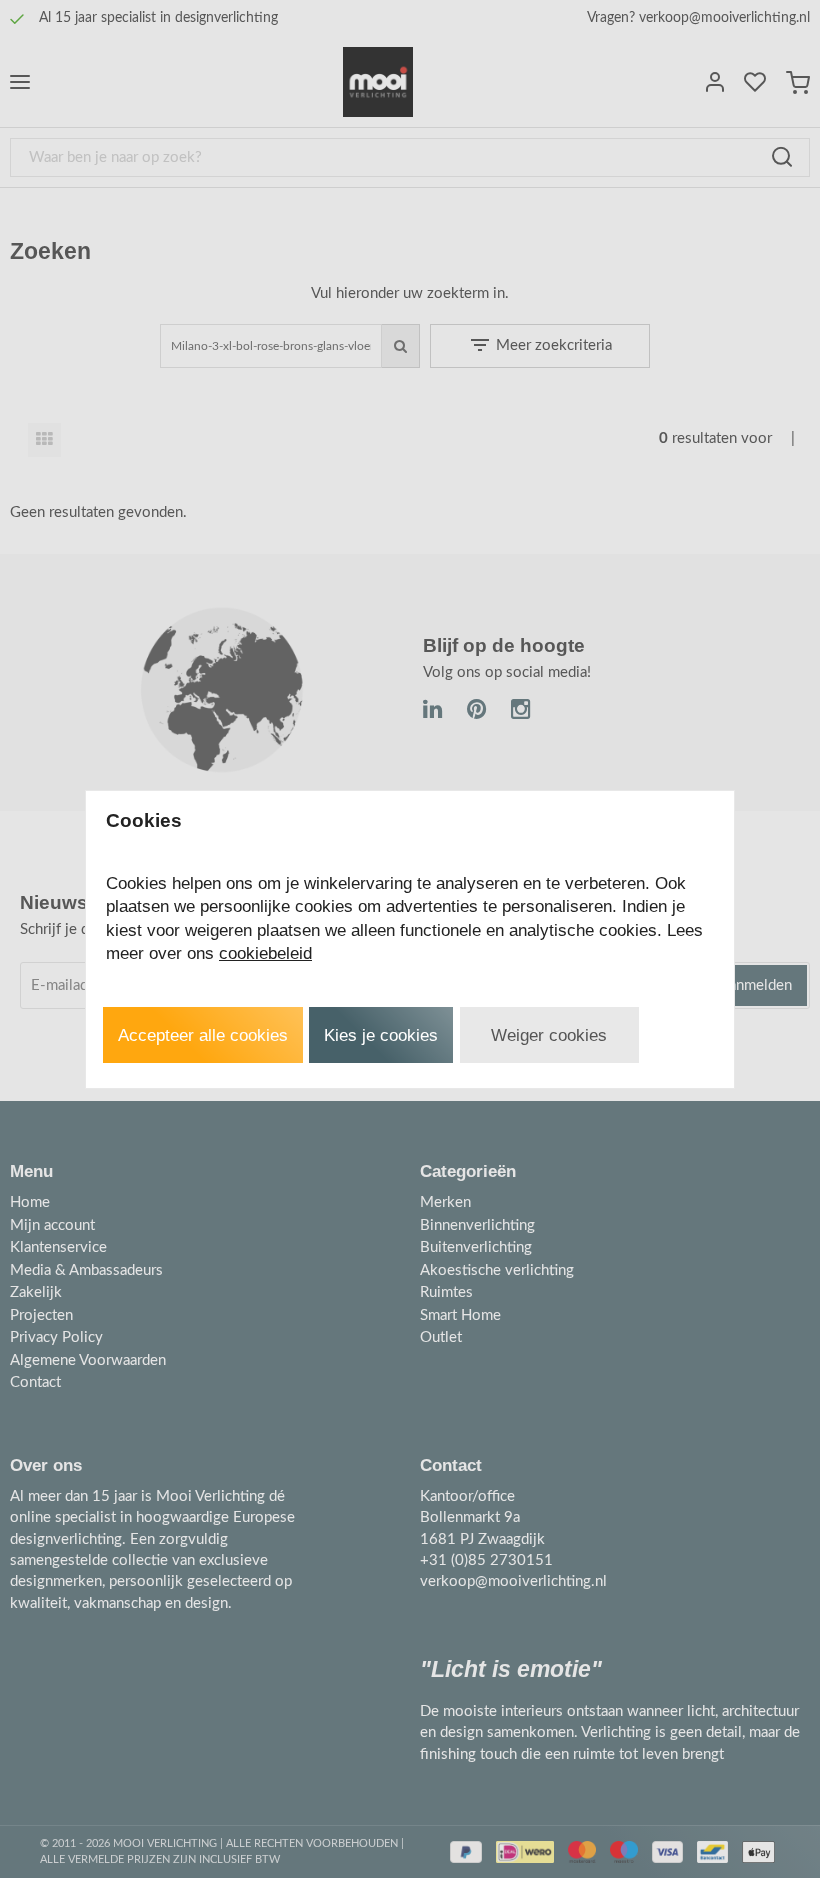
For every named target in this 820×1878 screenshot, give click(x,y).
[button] (203, 1035)
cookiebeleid (265, 953)
